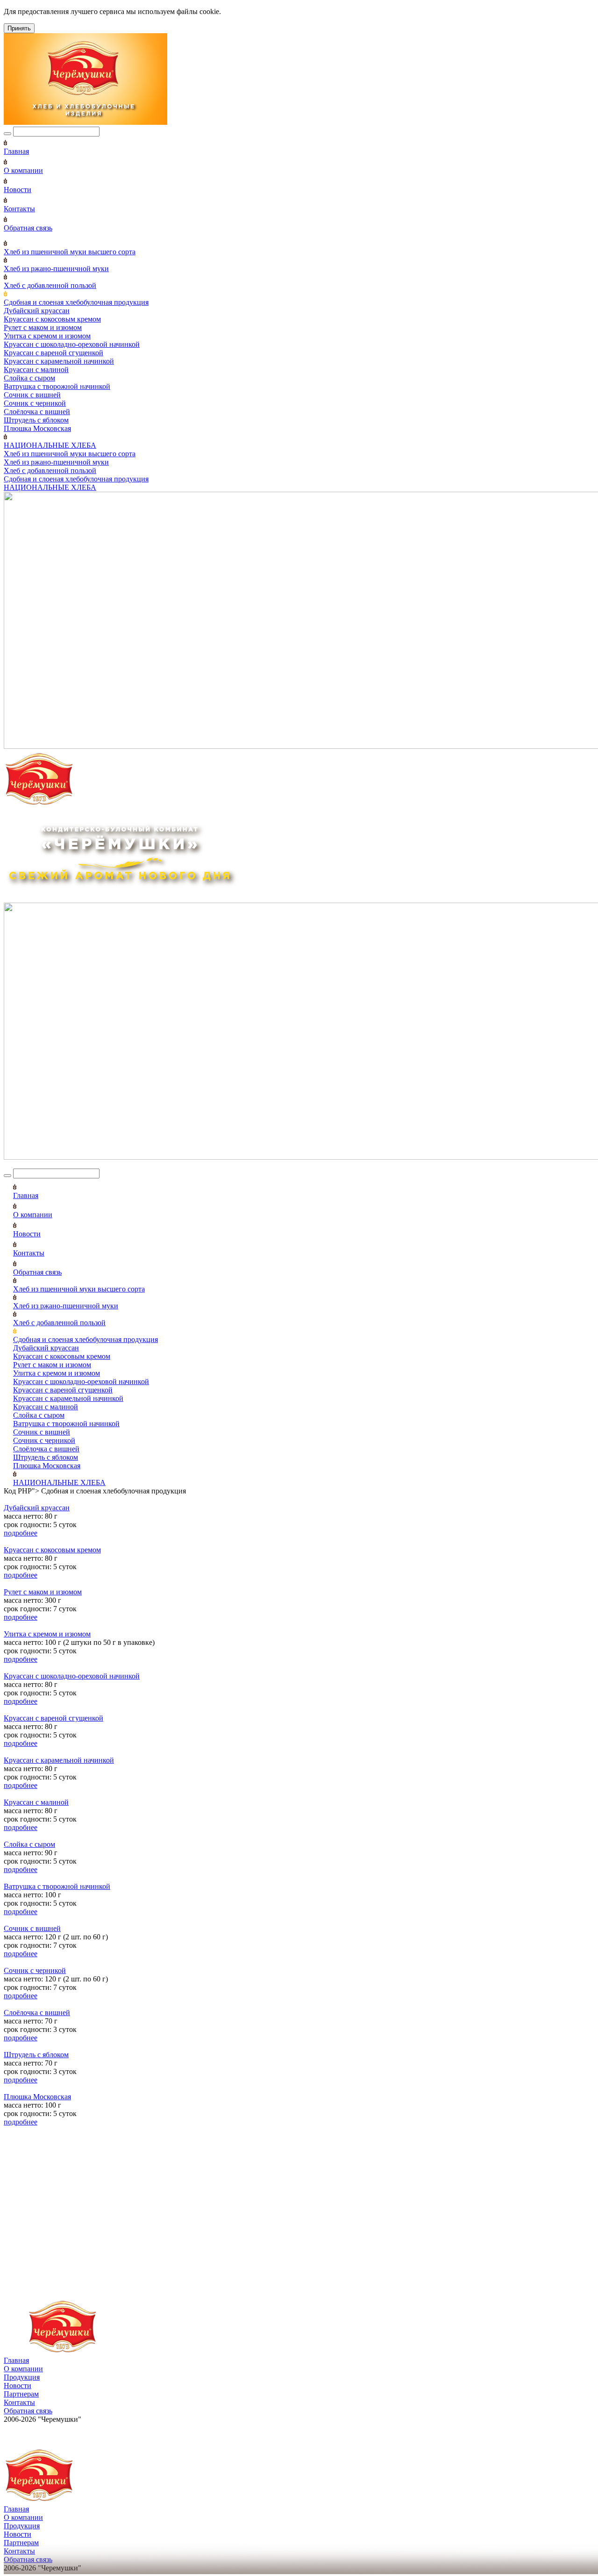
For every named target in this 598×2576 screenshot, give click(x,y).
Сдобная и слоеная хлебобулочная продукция (76, 302)
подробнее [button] (21, 1533)
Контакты (19, 209)
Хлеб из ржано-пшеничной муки (56, 269)
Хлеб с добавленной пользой (50, 285)
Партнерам (21, 2394)
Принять (19, 28)
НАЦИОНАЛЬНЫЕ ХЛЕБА (50, 445)
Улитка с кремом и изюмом (47, 336)
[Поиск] (7, 134)
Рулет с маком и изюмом (43, 327)
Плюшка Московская (37, 428)
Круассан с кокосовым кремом (52, 319)
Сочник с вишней (32, 395)
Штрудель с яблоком (36, 420)
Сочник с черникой (35, 403)
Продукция (22, 2377)
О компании (23, 170)
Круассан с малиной (36, 370)
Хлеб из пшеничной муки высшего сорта (70, 252)
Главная (16, 151)
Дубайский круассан (37, 311)
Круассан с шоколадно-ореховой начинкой (72, 344)
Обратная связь (28, 228)
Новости (18, 190)
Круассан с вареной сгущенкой (53, 353)
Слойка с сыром (29, 378)
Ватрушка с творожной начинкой (57, 386)
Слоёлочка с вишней (37, 412)
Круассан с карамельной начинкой (59, 361)
